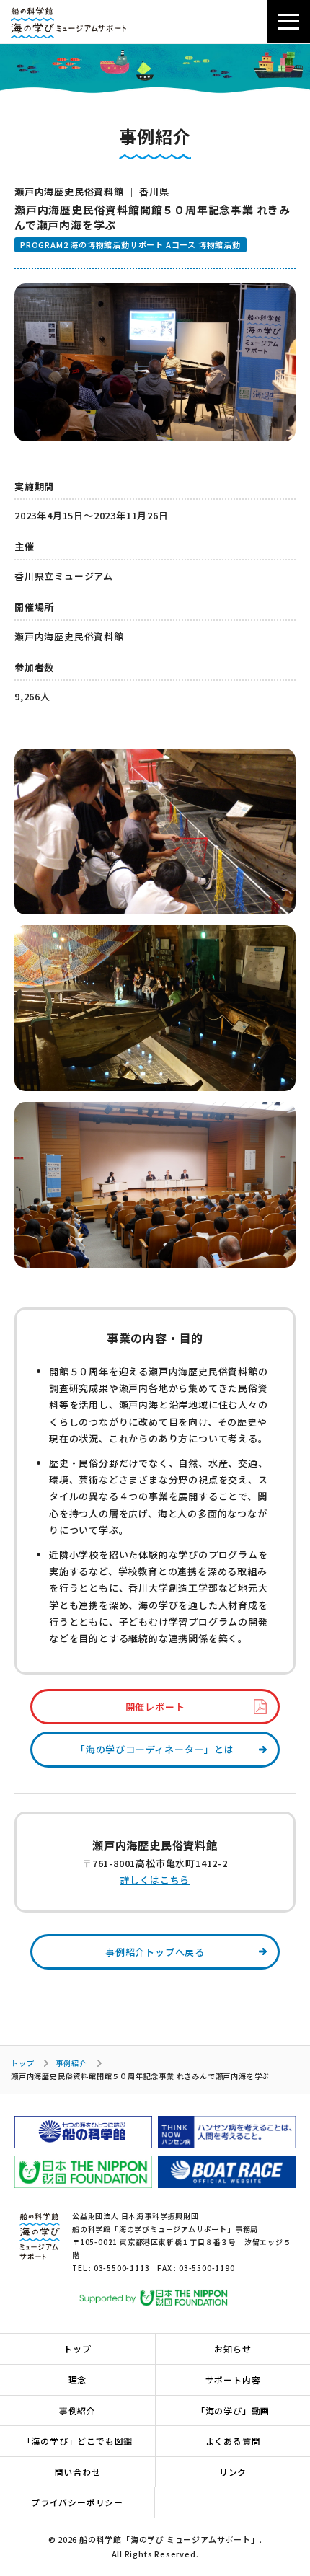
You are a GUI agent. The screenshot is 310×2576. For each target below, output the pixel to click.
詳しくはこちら (155, 1880)
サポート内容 (233, 2379)
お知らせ (232, 2348)
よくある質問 (233, 2441)
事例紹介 (71, 2063)
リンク (233, 2472)
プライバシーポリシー (77, 2502)
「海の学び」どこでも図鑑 (78, 2441)
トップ (22, 2063)
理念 (78, 2379)
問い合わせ (78, 2472)
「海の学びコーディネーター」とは (155, 1749)
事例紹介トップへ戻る (155, 1952)
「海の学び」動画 (233, 2410)
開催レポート (155, 1707)
